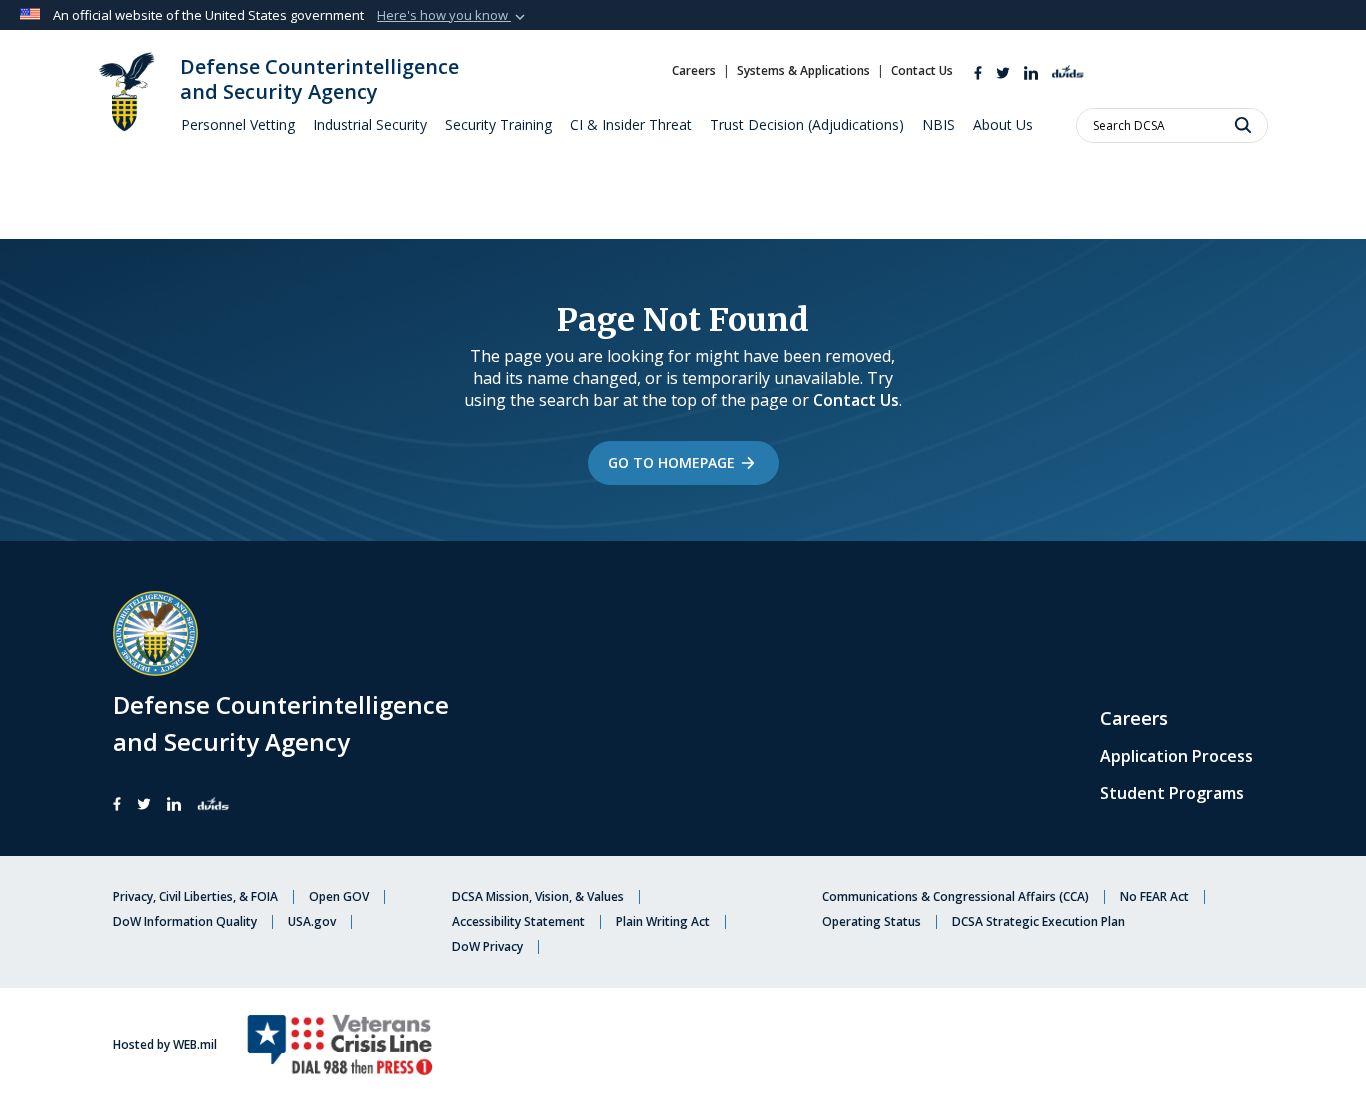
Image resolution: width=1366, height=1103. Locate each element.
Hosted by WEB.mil (165, 1045)
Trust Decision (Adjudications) (807, 124)
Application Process (1176, 756)
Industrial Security (370, 124)
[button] (453, 16)
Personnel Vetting (238, 124)
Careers (1134, 718)
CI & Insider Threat (631, 124)
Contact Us (856, 400)
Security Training (498, 124)
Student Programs (1172, 793)
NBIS (938, 124)
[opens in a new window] (1003, 71)
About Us (1003, 124)
